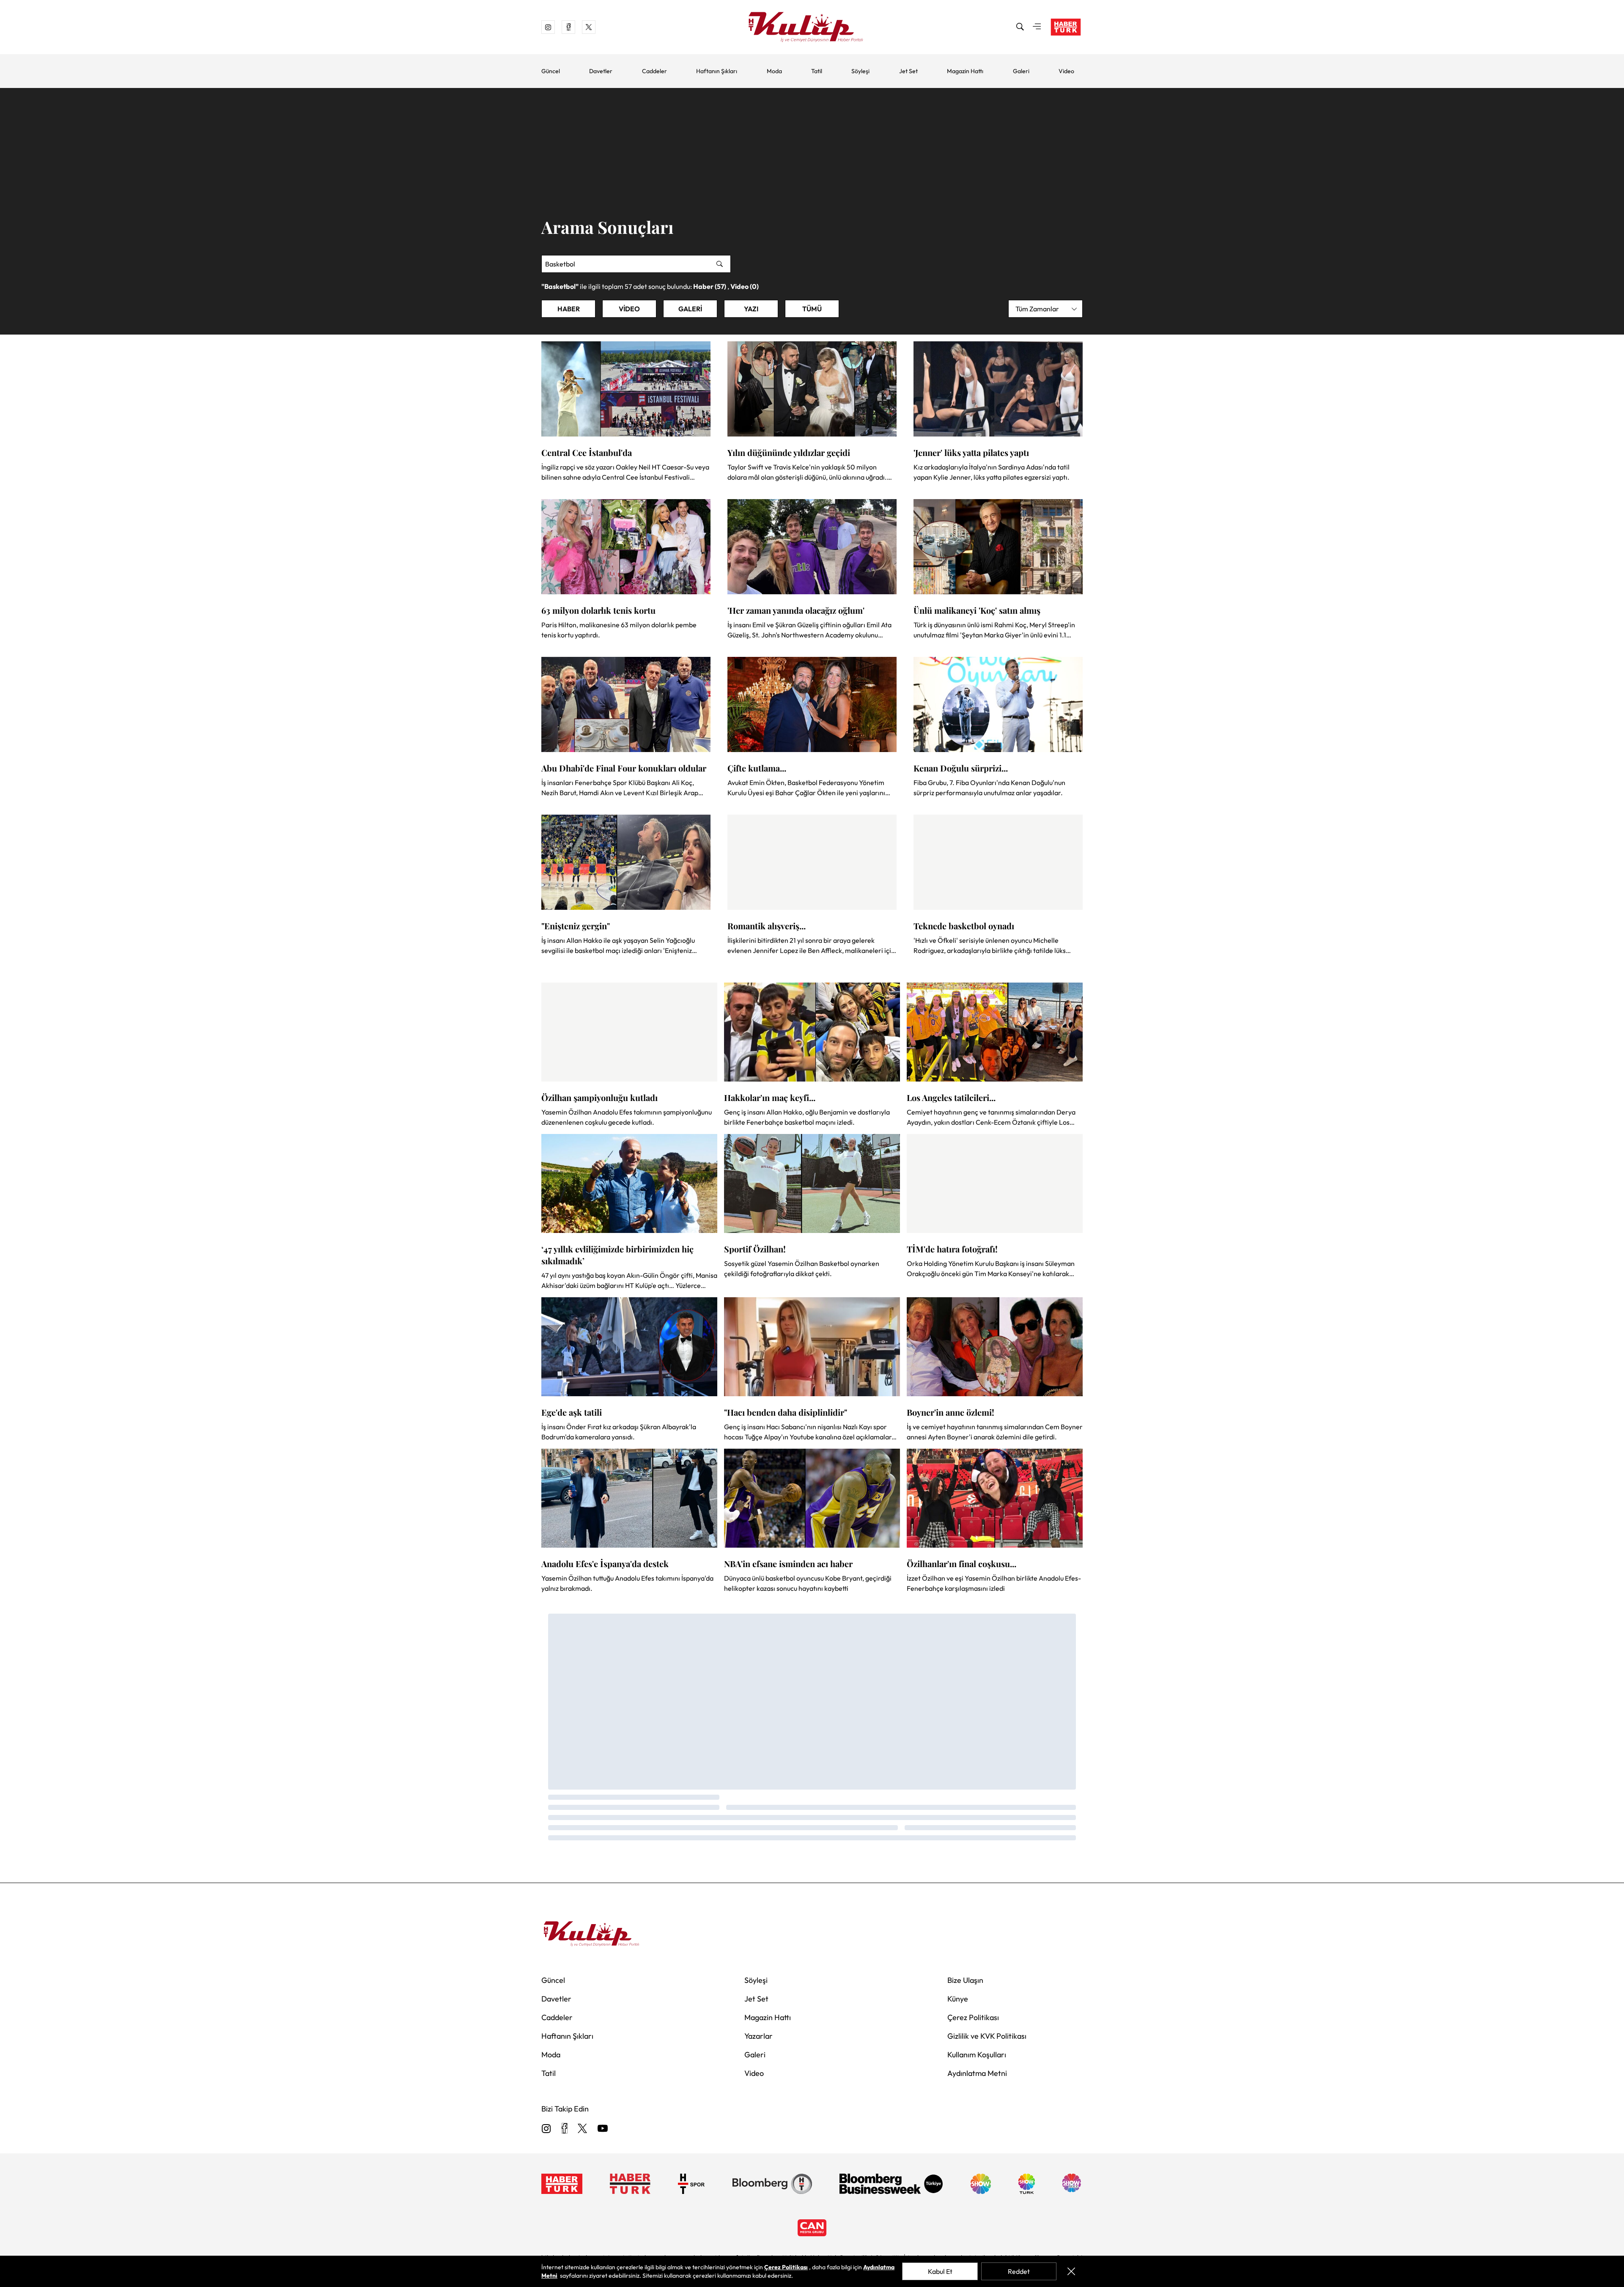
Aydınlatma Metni (977, 2073)
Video (1066, 71)
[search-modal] (1020, 27)
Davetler (601, 71)
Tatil (817, 71)
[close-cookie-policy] (1071, 2271)
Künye (958, 1999)
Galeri (1021, 71)
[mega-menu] (1037, 27)
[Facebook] (564, 2129)
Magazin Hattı (965, 71)
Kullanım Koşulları (977, 2055)
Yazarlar (759, 2036)
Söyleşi (860, 71)
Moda (774, 71)
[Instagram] (546, 2129)
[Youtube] (603, 2129)
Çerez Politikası (973, 2017)
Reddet (1019, 2271)
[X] (582, 2129)
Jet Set (908, 71)
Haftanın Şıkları (717, 71)
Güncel (551, 71)
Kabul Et (940, 2271)
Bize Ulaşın (965, 1980)
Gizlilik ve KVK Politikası (987, 2036)
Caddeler (654, 71)
